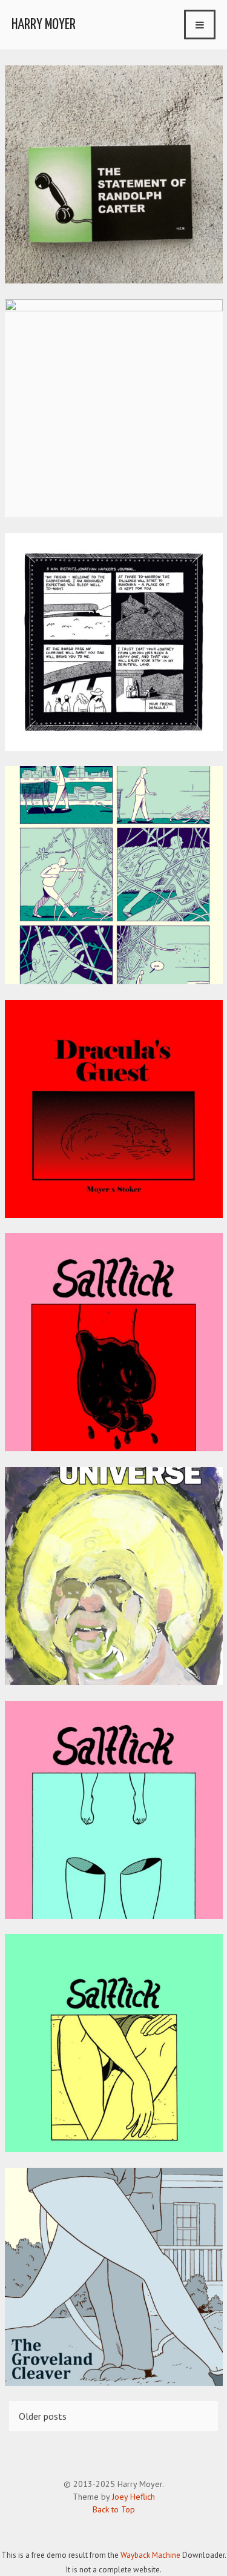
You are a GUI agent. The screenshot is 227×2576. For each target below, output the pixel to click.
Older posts (43, 2416)
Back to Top (114, 2509)
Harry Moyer (44, 25)
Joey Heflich (133, 2497)
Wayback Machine (150, 2555)
